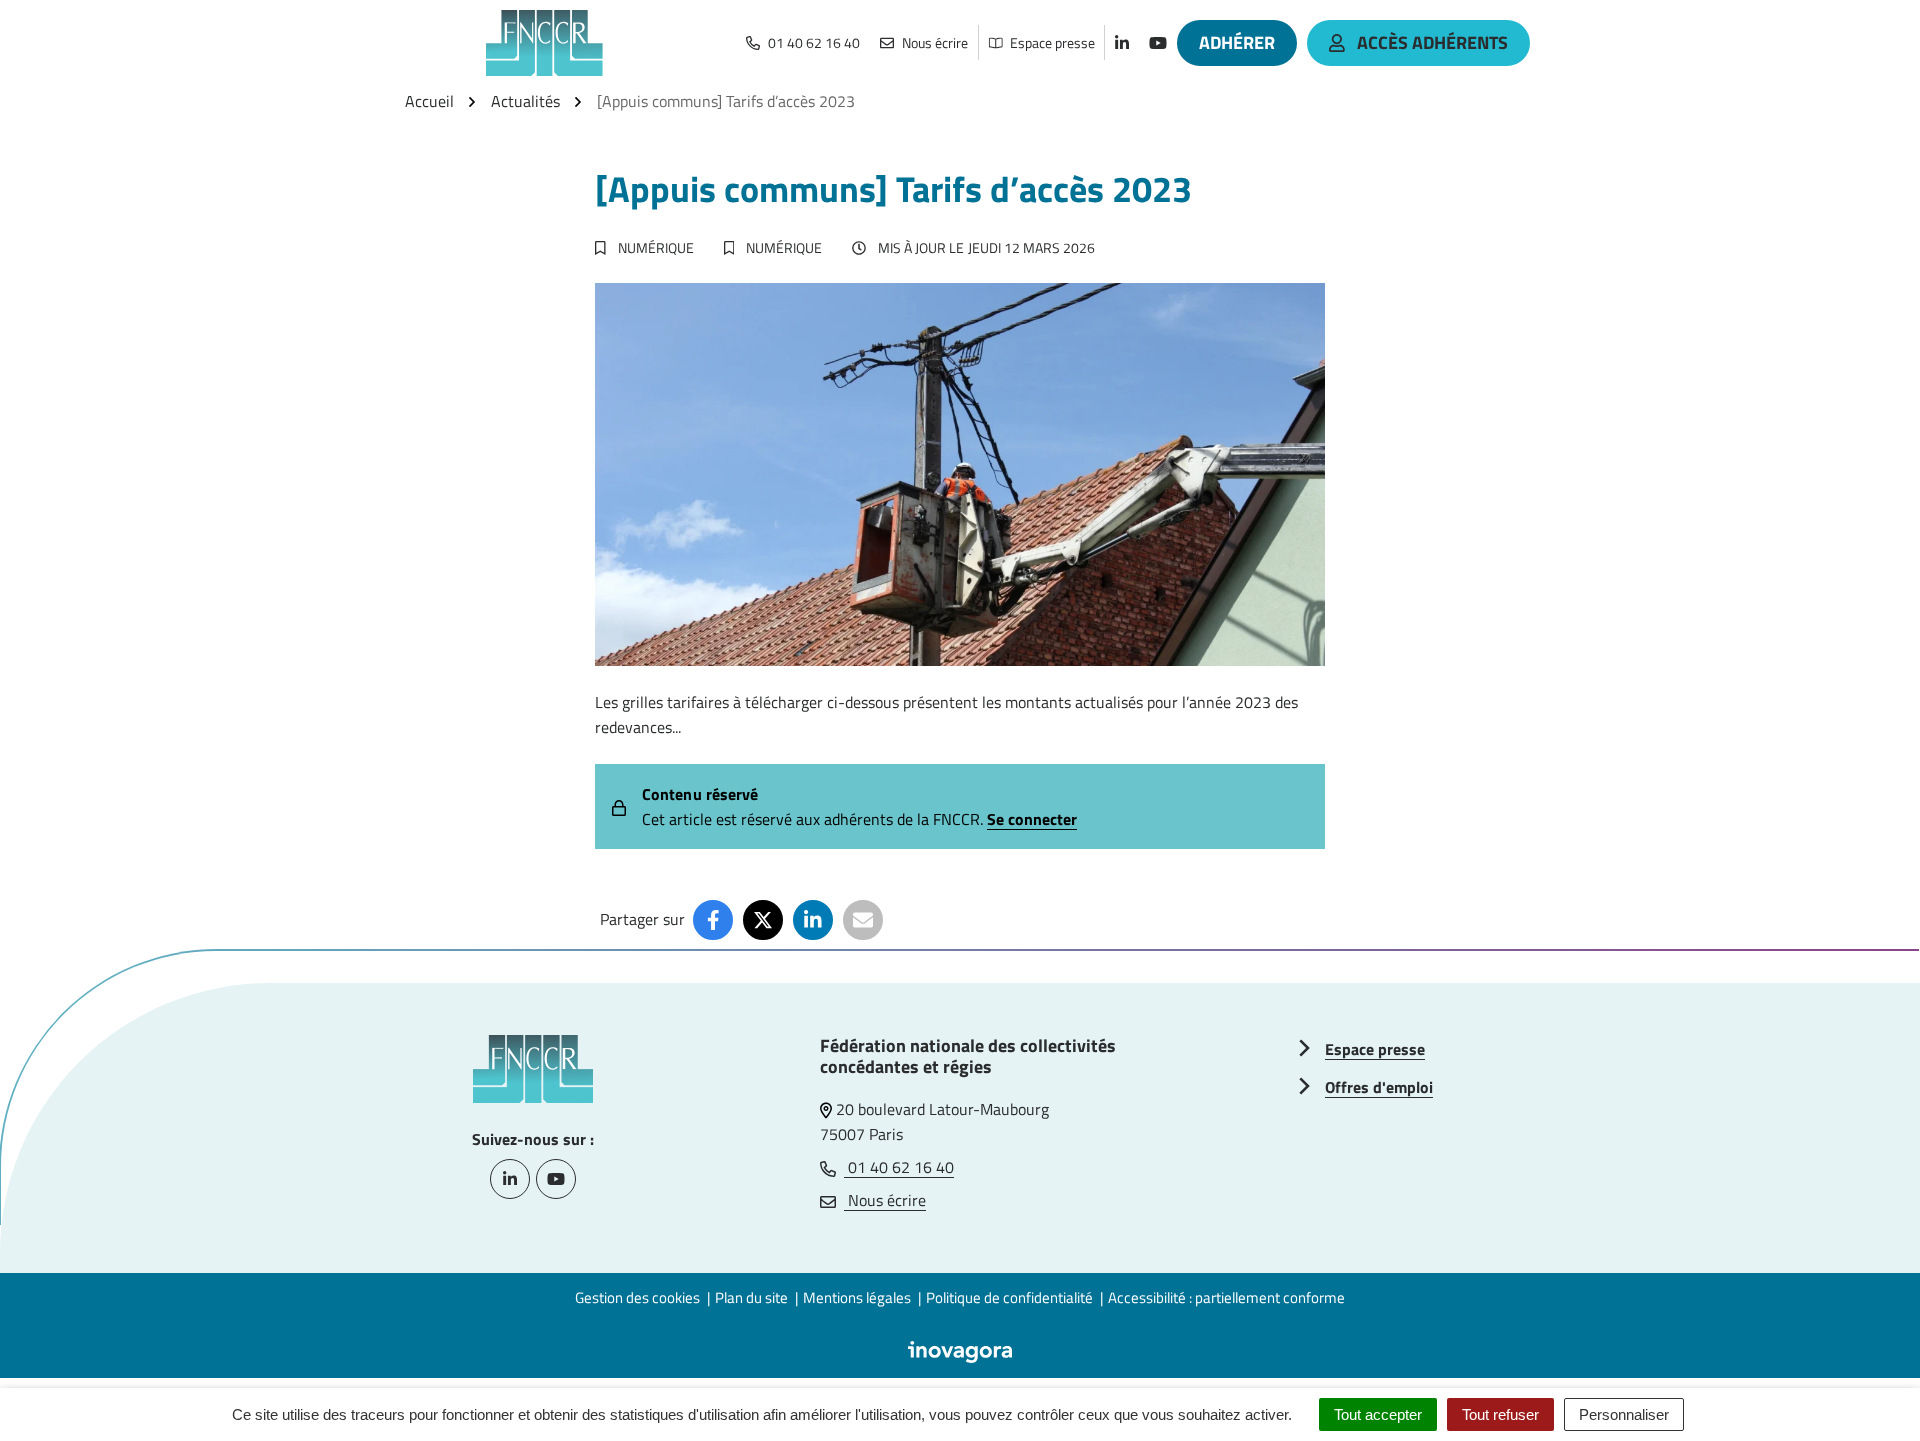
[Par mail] (863, 920)
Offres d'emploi (1379, 1087)
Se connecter (1032, 819)
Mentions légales (857, 1297)
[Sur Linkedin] (813, 920)
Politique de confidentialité (1009, 1297)
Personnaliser (1624, 1414)
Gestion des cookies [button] (637, 1297)
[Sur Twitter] (763, 920)
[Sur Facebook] (713, 920)
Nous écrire (885, 1200)
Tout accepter (1378, 1414)
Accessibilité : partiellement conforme (1226, 1297)
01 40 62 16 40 (899, 1167)
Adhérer (1237, 42)
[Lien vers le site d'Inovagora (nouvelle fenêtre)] (960, 1350)
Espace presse (1375, 1049)
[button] (1865, 1386)
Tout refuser (1500, 1414)
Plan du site (751, 1297)
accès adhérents (1432, 42)
